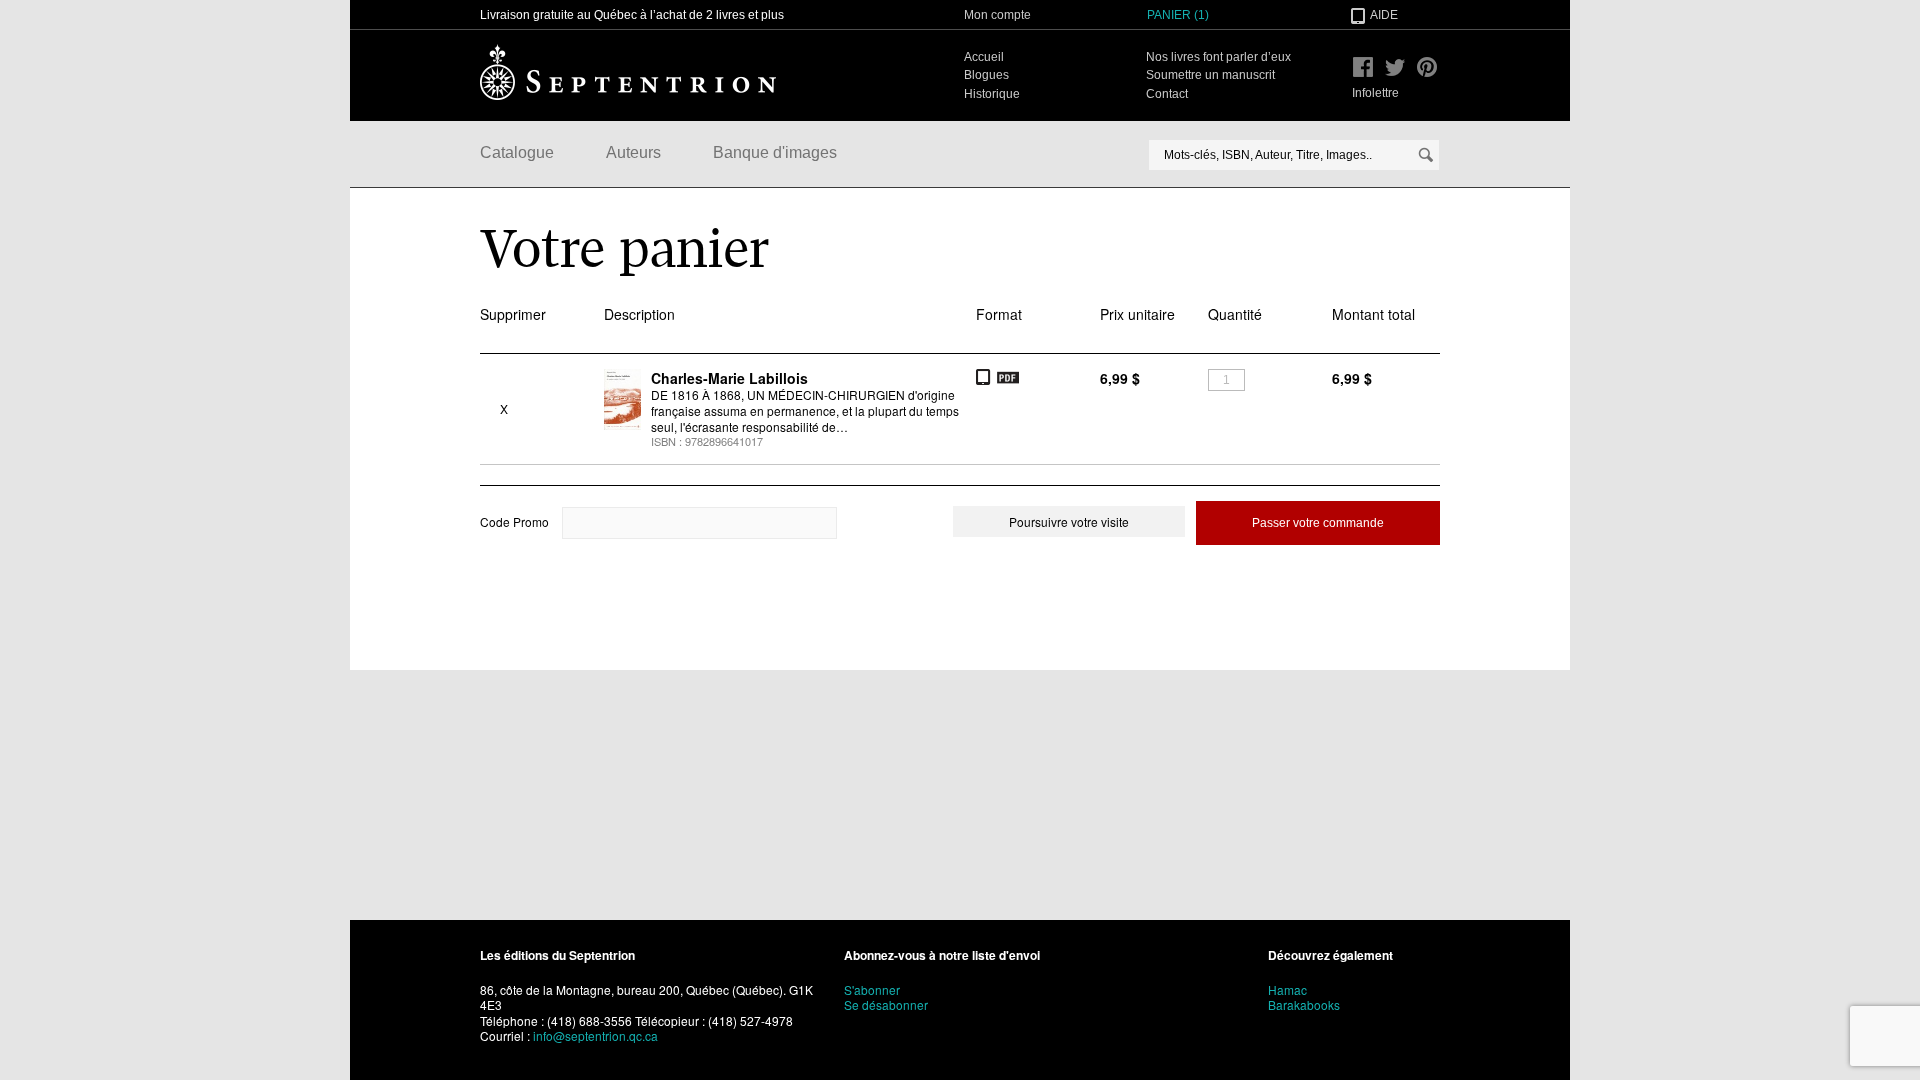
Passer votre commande (1318, 523)
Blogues (986, 75)
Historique (992, 94)
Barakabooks (1304, 1004)
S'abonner (872, 989)
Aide (1384, 15)
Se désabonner (886, 1004)
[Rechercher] (1426, 155)
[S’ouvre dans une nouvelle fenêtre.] (1363, 67)
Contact (1167, 94)
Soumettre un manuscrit (1210, 75)
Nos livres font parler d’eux (1218, 57)
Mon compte (997, 15)
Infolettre (1375, 93)
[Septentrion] (628, 72)
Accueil (984, 57)
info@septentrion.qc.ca (595, 1035)
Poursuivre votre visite (1069, 521)
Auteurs (633, 152)
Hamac (1287, 989)
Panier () (1178, 15)
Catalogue (517, 152)
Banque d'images (775, 152)
